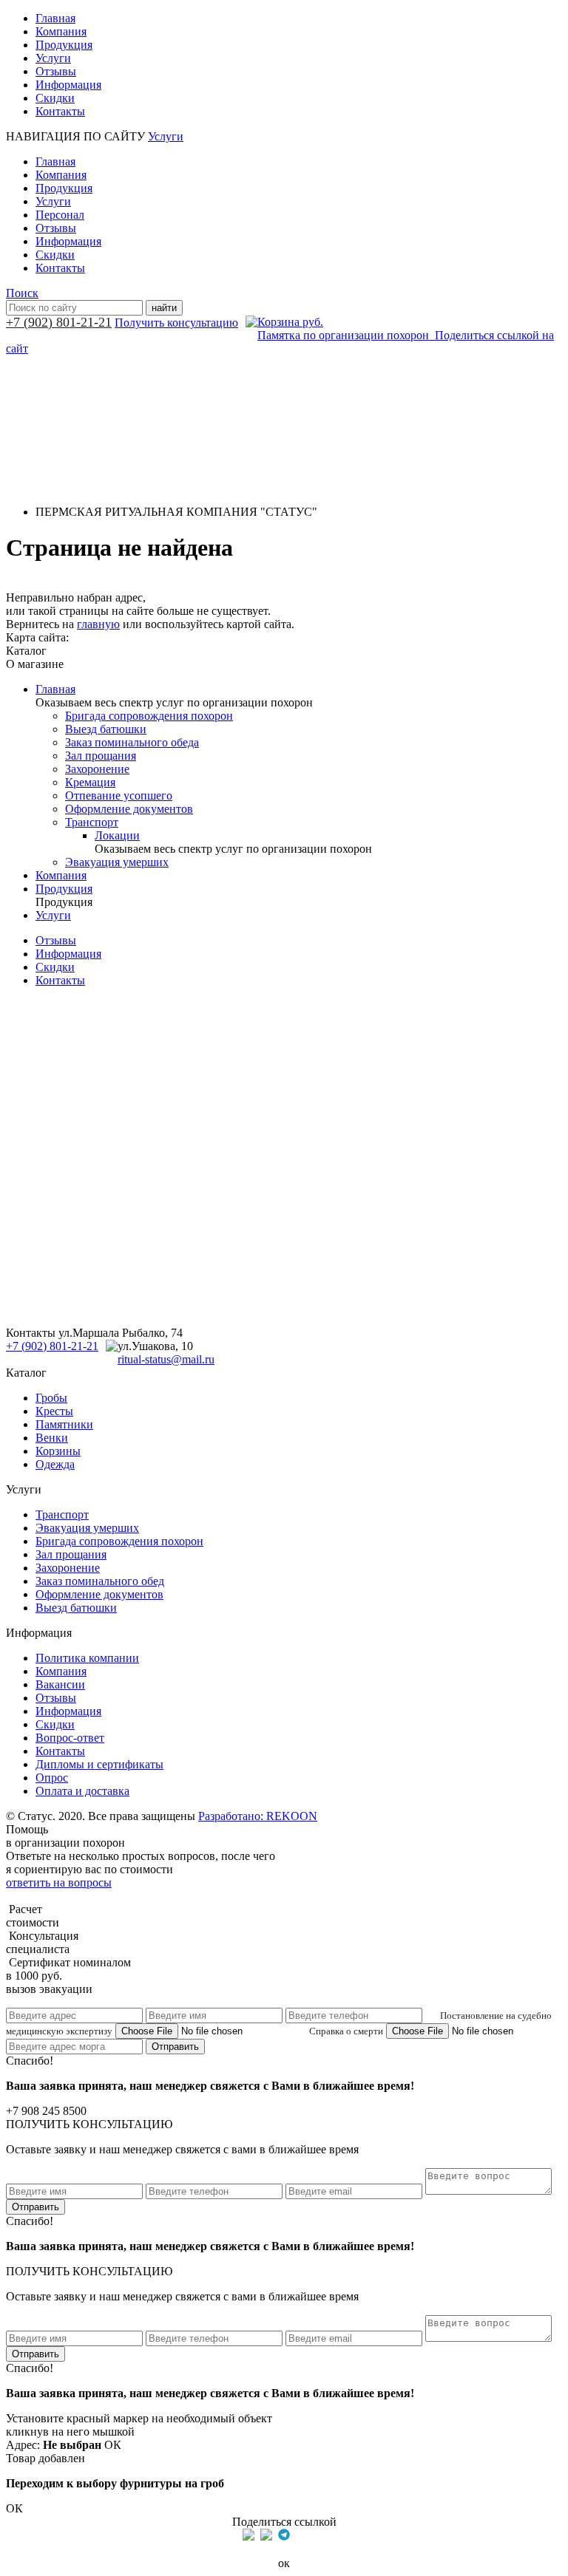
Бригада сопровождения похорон (149, 716)
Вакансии (60, 1684)
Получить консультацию (176, 323)
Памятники (64, 1424)
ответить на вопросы (59, 1882)
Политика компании (87, 1658)
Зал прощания (101, 756)
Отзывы (56, 71)
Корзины (58, 1451)
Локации (117, 835)
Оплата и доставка (82, 1791)
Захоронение (97, 769)
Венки (52, 1438)
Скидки (55, 98)
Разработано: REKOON (258, 1816)
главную (98, 624)
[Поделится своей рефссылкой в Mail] (302, 2535)
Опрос (52, 1778)
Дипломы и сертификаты (99, 1764)
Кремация (90, 782)
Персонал (60, 215)
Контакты (60, 111)
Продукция (64, 45)
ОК (113, 2445)
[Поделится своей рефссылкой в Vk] (319, 2535)
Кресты (54, 1411)
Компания (61, 31)
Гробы (51, 1398)
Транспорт (92, 822)
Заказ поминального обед (100, 1581)
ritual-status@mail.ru (166, 1359)
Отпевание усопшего (119, 795)
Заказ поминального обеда (132, 742)
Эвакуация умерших (117, 862)
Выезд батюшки (106, 729)
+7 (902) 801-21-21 (59, 322)
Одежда (55, 1464)
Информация (68, 85)
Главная (55, 18)
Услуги (53, 58)
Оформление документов (129, 809)
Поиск (22, 293)
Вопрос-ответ (70, 1738)
